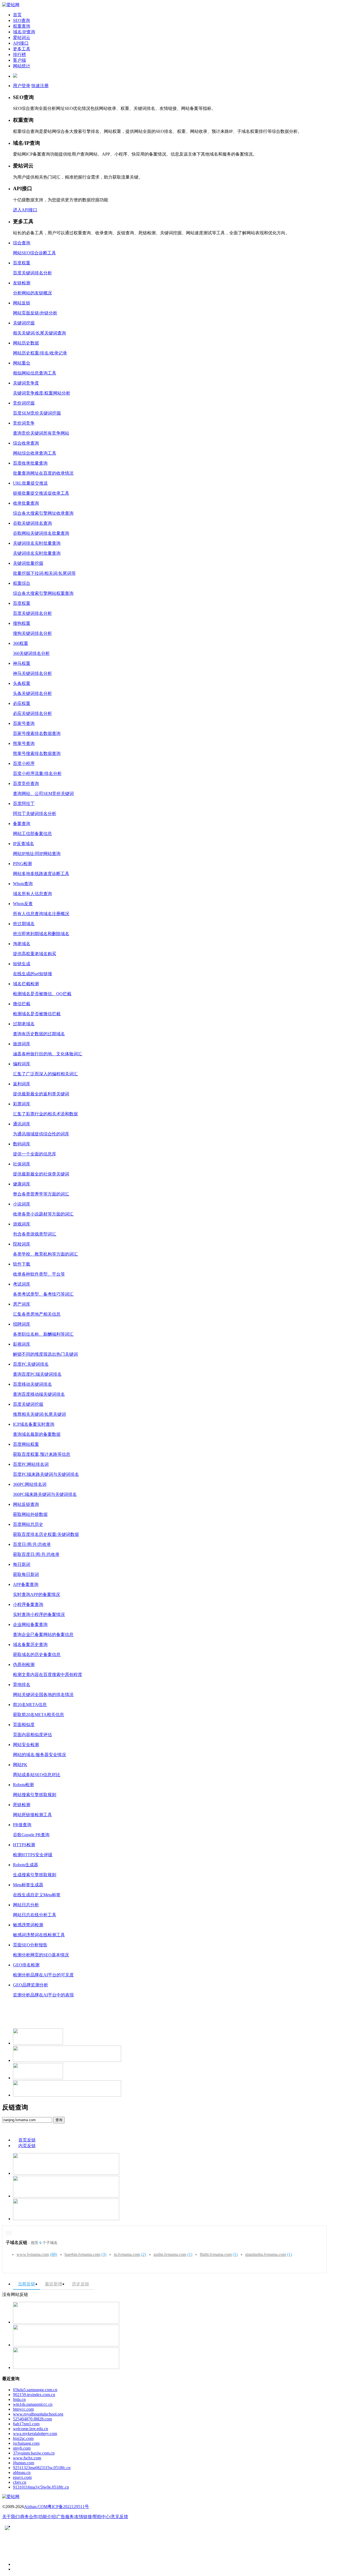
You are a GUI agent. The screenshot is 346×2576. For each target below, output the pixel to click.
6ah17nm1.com (26, 2424)
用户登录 (22, 86)
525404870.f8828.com (32, 2419)
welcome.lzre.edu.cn (31, 2429)
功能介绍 (47, 2517)
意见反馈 (119, 2517)
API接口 (21, 43)
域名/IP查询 (24, 32)
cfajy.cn (20, 2482)
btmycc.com (23, 2409)
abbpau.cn (22, 2472)
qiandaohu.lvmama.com (269, 2254)
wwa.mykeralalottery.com (35, 2434)
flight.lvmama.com (219, 2254)
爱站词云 (22, 37)
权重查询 (22, 26)
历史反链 (81, 2284)
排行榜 (19, 55)
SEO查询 (21, 20)
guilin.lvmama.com (173, 2254)
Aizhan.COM (36, 2507)
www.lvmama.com (37, 2254)
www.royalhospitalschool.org (38, 2414)
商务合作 (29, 2517)
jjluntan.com (24, 2463)
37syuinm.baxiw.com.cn (34, 2453)
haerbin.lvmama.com (85, 2254)
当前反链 (26, 2284)
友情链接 (83, 2517)
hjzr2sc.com (23, 2438)
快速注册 (40, 86)
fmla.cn (19, 2399)
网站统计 (22, 66)
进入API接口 (25, 210)
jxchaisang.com (26, 2443)
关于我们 (11, 2517)
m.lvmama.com (130, 2254)
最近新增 (54, 2284)
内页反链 (27, 2146)
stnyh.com (22, 2448)
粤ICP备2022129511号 (68, 2507)
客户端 (19, 60)
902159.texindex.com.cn (34, 2395)
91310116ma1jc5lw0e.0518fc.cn (41, 2487)
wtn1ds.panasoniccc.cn (33, 2404)
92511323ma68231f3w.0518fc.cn (42, 2468)
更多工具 (22, 49)
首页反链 (27, 2140)
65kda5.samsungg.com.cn (35, 2390)
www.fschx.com (27, 2458)
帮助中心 (101, 2517)
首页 (17, 15)
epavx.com (22, 2477)
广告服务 (65, 2517)
